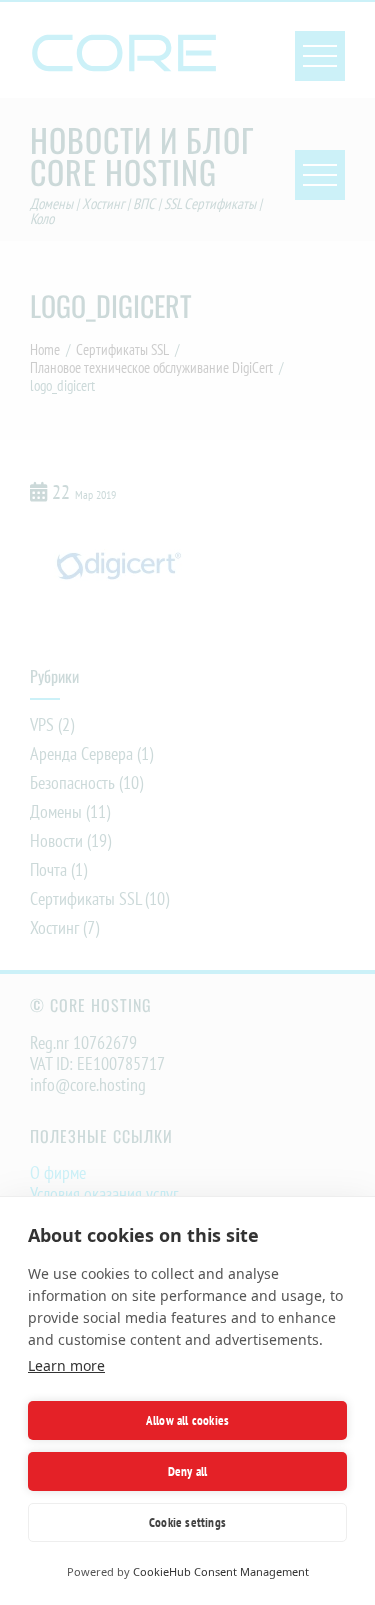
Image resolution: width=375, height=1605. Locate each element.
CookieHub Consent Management (221, 1571)
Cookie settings (187, 1522)
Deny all (188, 1471)
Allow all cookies (187, 1420)
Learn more (66, 1365)
